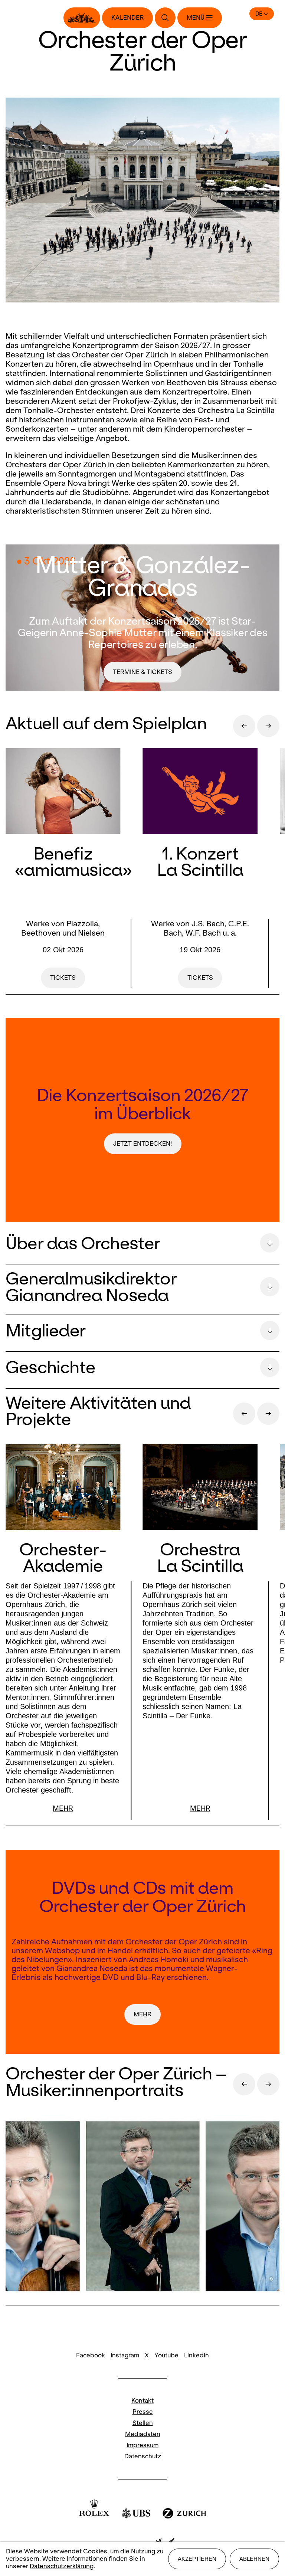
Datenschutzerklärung (62, 2566)
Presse (143, 2412)
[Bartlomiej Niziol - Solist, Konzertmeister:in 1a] (142, 2207)
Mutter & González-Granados (142, 576)
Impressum (142, 2445)
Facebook (91, 2355)
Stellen (143, 2423)
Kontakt (142, 2401)
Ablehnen (254, 2559)
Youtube (166, 2355)
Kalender (127, 18)
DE (259, 14)
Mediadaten (143, 2434)
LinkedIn (196, 2355)
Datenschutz (143, 2456)
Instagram (125, 2355)
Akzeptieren (197, 2559)
